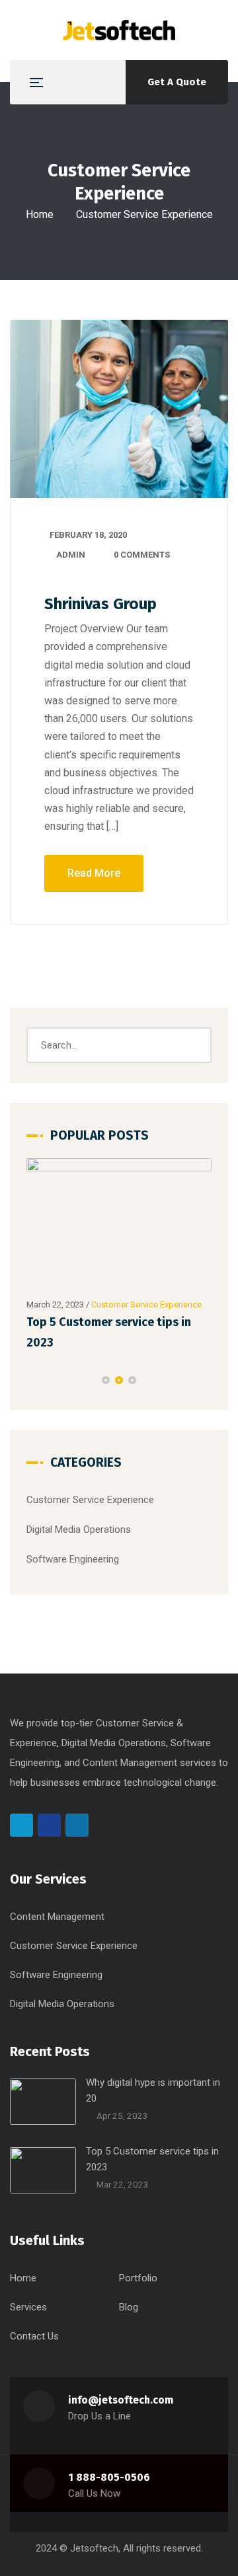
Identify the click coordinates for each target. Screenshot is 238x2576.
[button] (106, 1380)
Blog (129, 2307)
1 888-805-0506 (109, 2477)
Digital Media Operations (79, 1529)
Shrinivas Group (100, 604)
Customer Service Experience (146, 1305)
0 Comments (142, 555)
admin (71, 555)
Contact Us (34, 2336)
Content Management (57, 1917)
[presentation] (32, 1380)
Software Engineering (73, 1559)
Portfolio (138, 2278)
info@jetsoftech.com (121, 2400)
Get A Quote (177, 82)
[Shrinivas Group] (119, 409)
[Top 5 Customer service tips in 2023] (119, 1225)
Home (40, 214)
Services (28, 2307)
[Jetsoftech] (119, 30)
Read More (94, 873)
